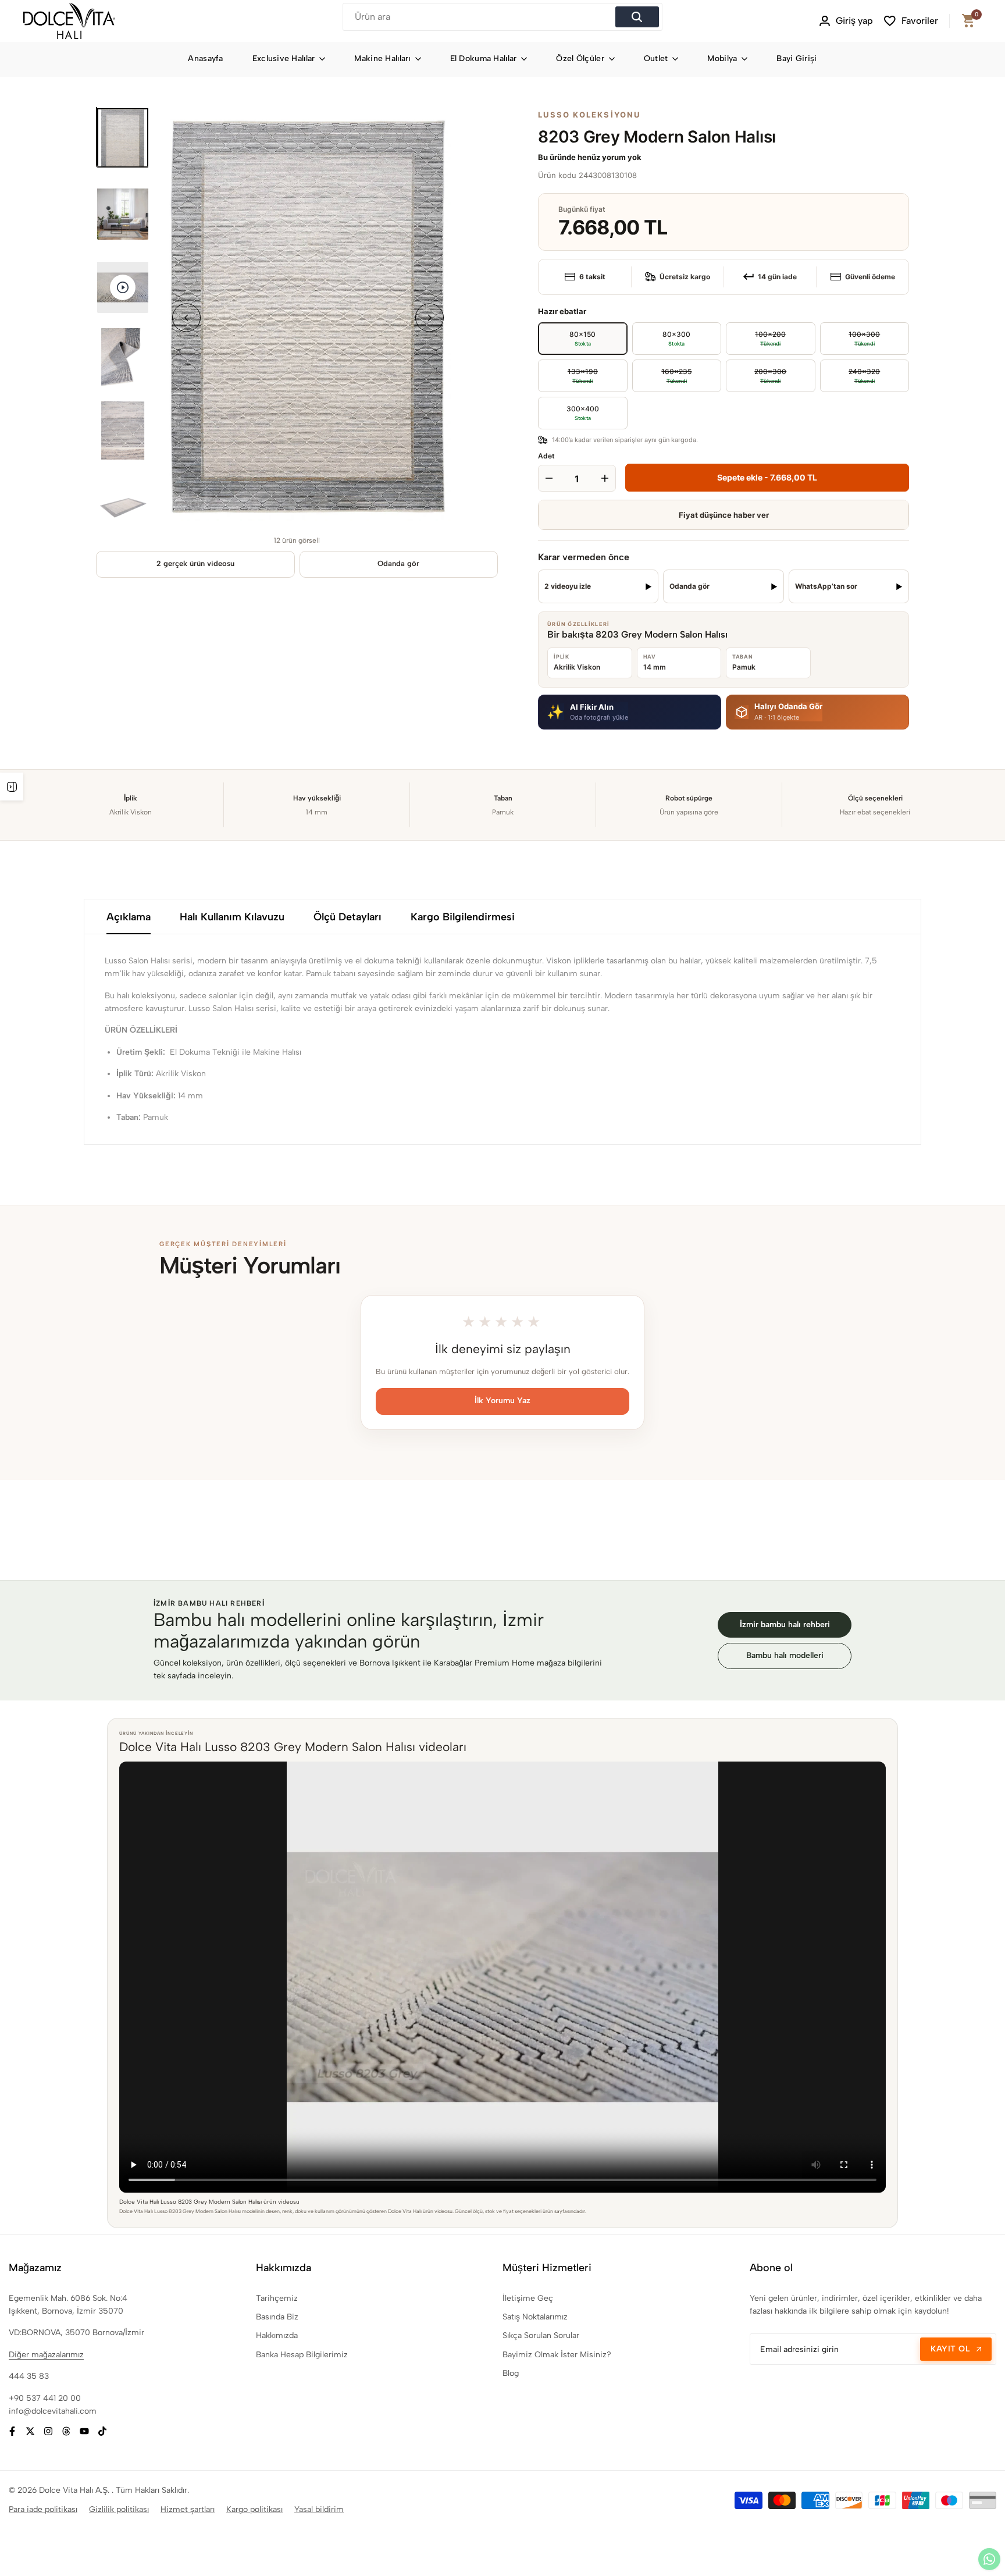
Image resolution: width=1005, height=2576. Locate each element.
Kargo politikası (254, 2509)
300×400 (583, 413)
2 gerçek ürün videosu (195, 563)
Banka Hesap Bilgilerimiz (302, 2355)
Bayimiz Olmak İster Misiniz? (557, 2355)
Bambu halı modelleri (785, 1655)
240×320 (850, 372)
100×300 (850, 335)
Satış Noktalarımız (535, 2317)
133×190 (568, 372)
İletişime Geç (528, 2298)
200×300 (756, 372)
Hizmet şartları (188, 2509)
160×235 (662, 372)
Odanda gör (398, 563)
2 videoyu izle (568, 586)
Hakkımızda (277, 2335)
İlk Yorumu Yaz (502, 1401)
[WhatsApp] (989, 2559)
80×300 (676, 338)
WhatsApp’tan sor (826, 586)
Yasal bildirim (319, 2509)
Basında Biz (277, 2317)
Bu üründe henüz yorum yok (590, 157)
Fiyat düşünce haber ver (724, 515)
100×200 (756, 335)
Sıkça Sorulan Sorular (541, 2335)
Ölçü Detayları (348, 917)
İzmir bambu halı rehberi (785, 1625)
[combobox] (480, 17)
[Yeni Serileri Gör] (12, 787)
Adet (546, 456)
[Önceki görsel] (186, 317)
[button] (630, 712)
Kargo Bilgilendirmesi (463, 917)
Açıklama (129, 917)
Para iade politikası (43, 2509)
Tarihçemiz (277, 2298)
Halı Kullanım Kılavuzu (232, 917)
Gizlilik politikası (119, 2509)
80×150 (582, 338)
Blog (511, 2373)
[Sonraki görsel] (430, 317)
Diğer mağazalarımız (46, 2355)
